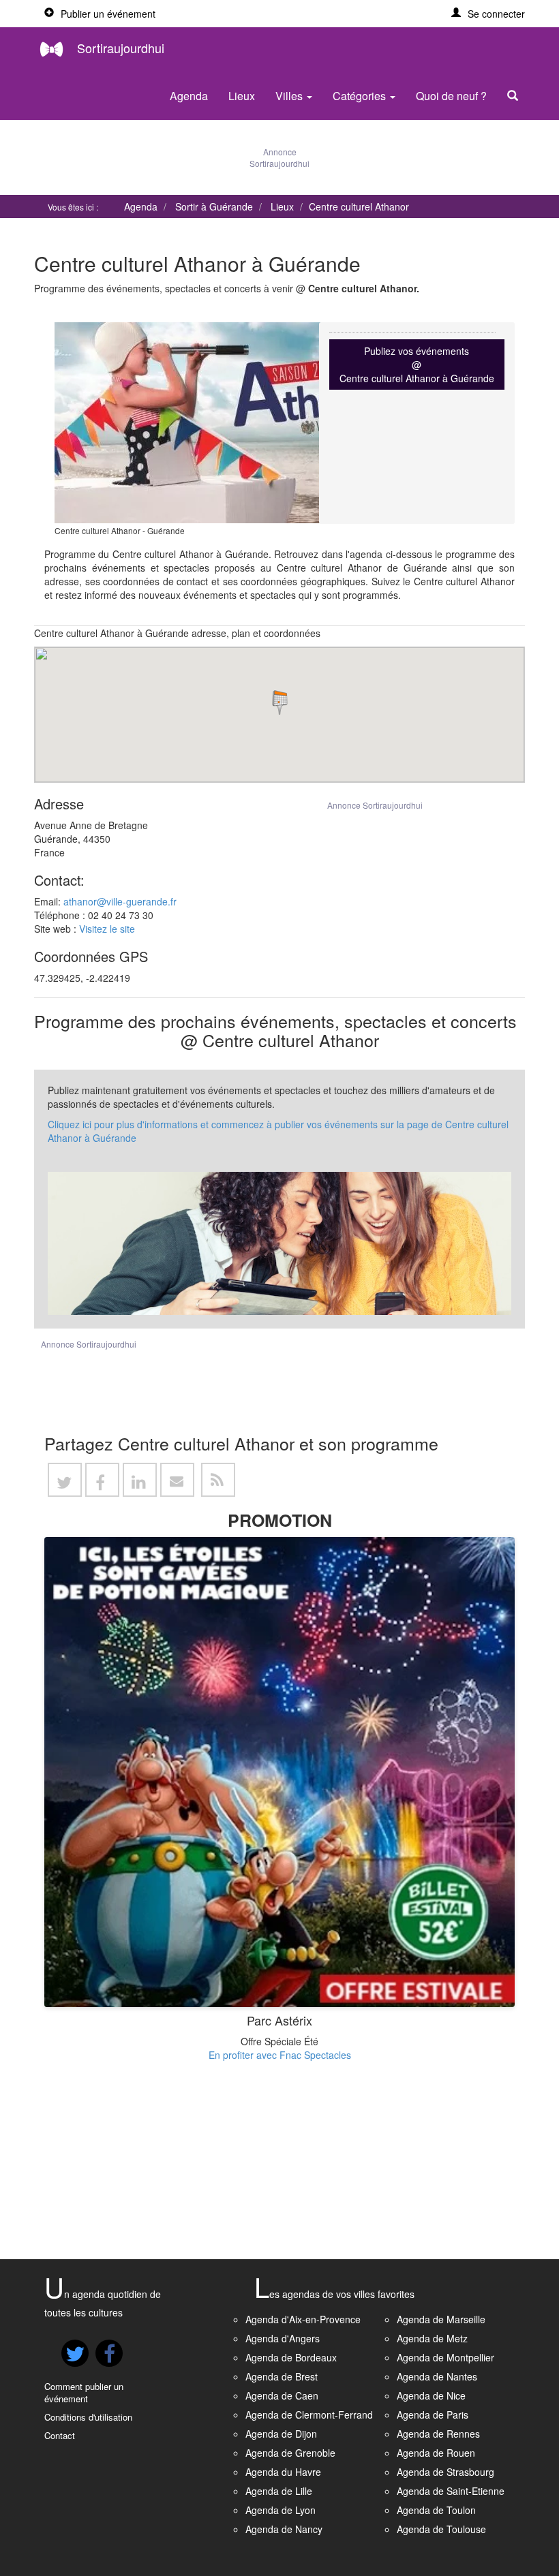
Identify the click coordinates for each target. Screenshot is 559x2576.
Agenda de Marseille (441, 2319)
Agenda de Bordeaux (291, 2357)
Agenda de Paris (433, 2415)
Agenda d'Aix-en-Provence (303, 2319)
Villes (290, 96)
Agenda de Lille (279, 2491)
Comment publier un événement (84, 2393)
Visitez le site (107, 929)
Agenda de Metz (432, 2338)
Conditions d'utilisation (88, 2417)
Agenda (189, 96)
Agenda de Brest (282, 2376)
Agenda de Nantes (437, 2376)
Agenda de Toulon (436, 2510)
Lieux (242, 96)
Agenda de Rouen (436, 2453)
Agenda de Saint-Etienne (451, 2491)
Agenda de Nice (431, 2395)
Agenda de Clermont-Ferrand (309, 2415)
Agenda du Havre (283, 2472)
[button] (488, 14)
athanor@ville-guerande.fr (120, 901)
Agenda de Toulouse (441, 2529)
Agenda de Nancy (284, 2529)
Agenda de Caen (282, 2395)
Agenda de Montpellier (445, 2357)
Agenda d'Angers (283, 2338)
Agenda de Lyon (281, 2510)
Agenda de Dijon (281, 2434)
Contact (60, 2435)
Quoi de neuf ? (451, 96)
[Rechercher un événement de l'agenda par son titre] (516, 96)
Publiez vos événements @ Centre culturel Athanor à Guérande (417, 364)
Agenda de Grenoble (290, 2453)
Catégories (361, 96)
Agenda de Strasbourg (445, 2472)
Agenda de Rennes (438, 2434)
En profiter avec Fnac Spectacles (280, 2055)
